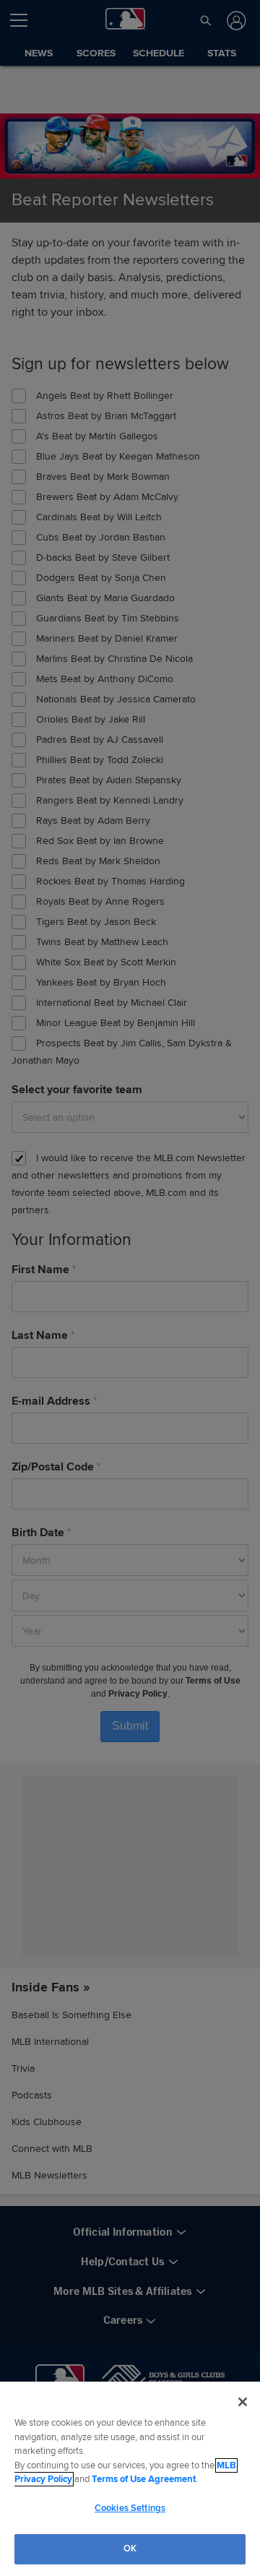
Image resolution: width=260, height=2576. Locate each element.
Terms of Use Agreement (144, 2479)
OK (130, 2549)
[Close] (243, 2402)
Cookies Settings (130, 2508)
